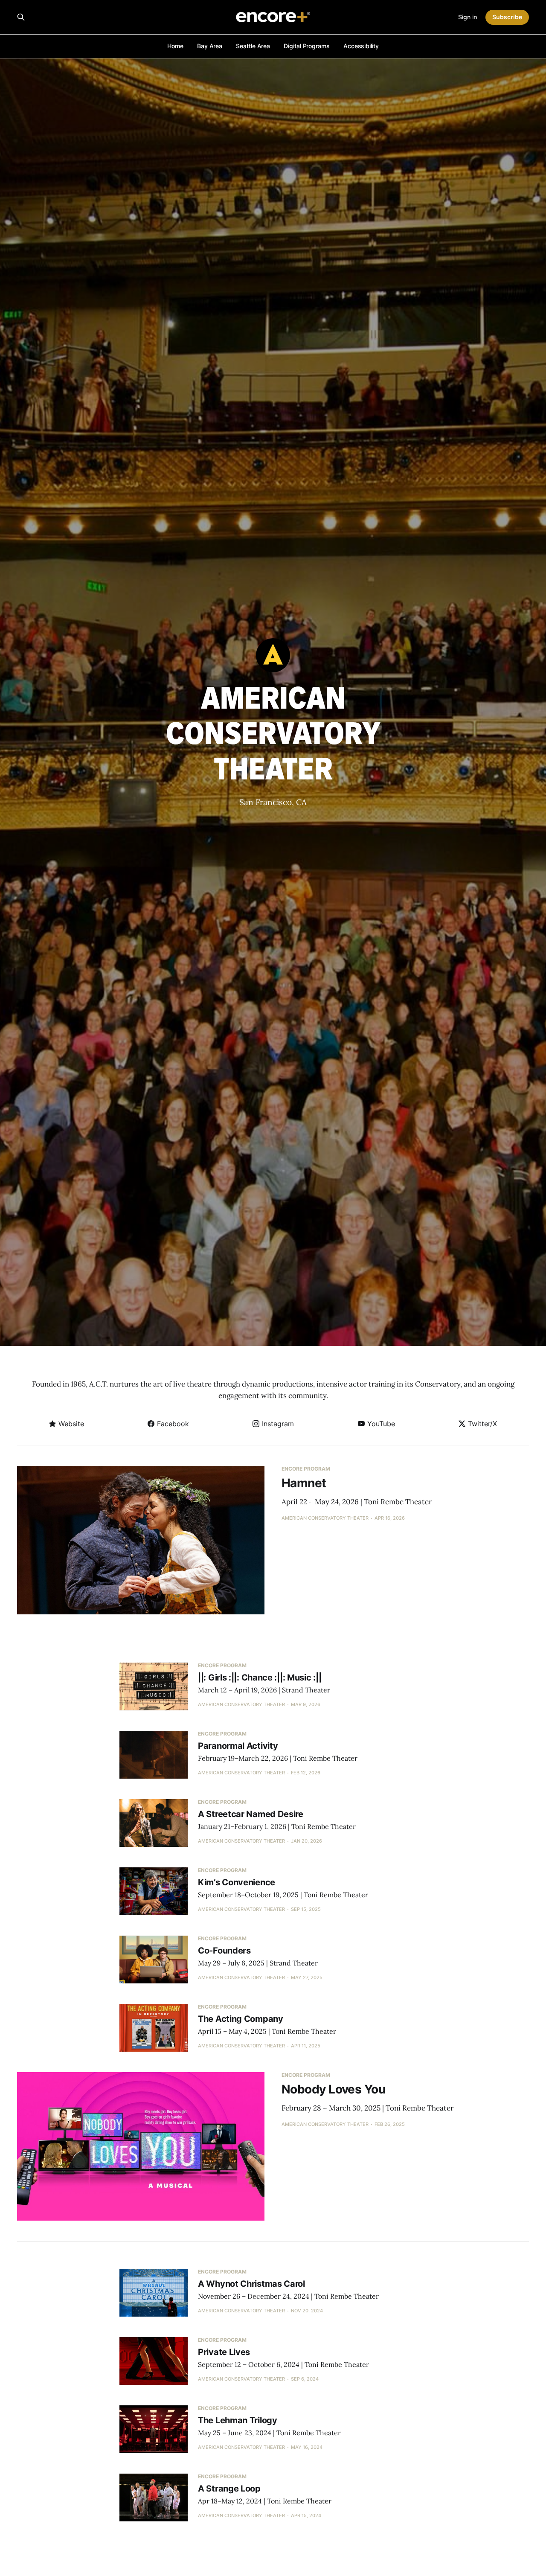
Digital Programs (307, 46)
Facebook (172, 1424)
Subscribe (507, 17)
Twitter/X (481, 1424)
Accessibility (361, 46)
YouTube (380, 1424)
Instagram (277, 1424)
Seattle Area (253, 46)
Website (70, 1424)
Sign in (468, 17)
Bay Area (210, 46)
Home (175, 46)
